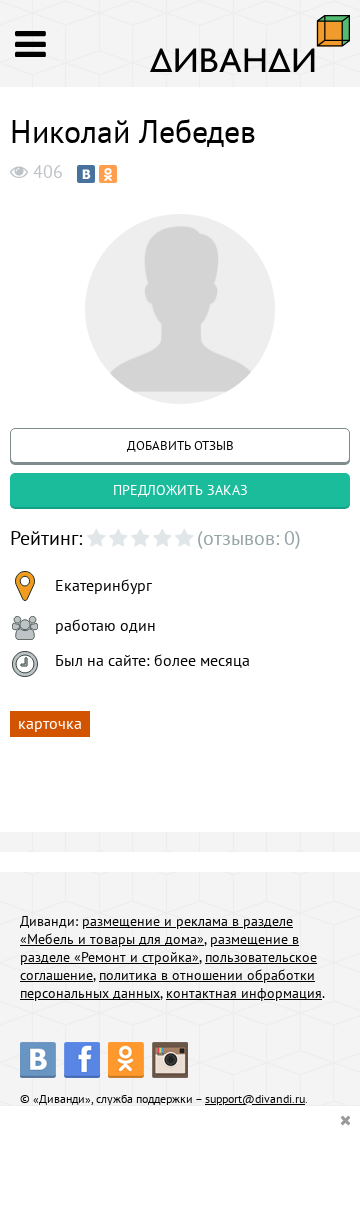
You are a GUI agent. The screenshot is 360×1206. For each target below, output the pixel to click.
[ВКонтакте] (86, 174)
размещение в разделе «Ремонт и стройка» (159, 948)
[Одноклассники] (108, 174)
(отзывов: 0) (249, 538)
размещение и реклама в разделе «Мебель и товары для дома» (156, 930)
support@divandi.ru (255, 1098)
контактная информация (244, 993)
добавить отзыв (180, 445)
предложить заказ (180, 490)
